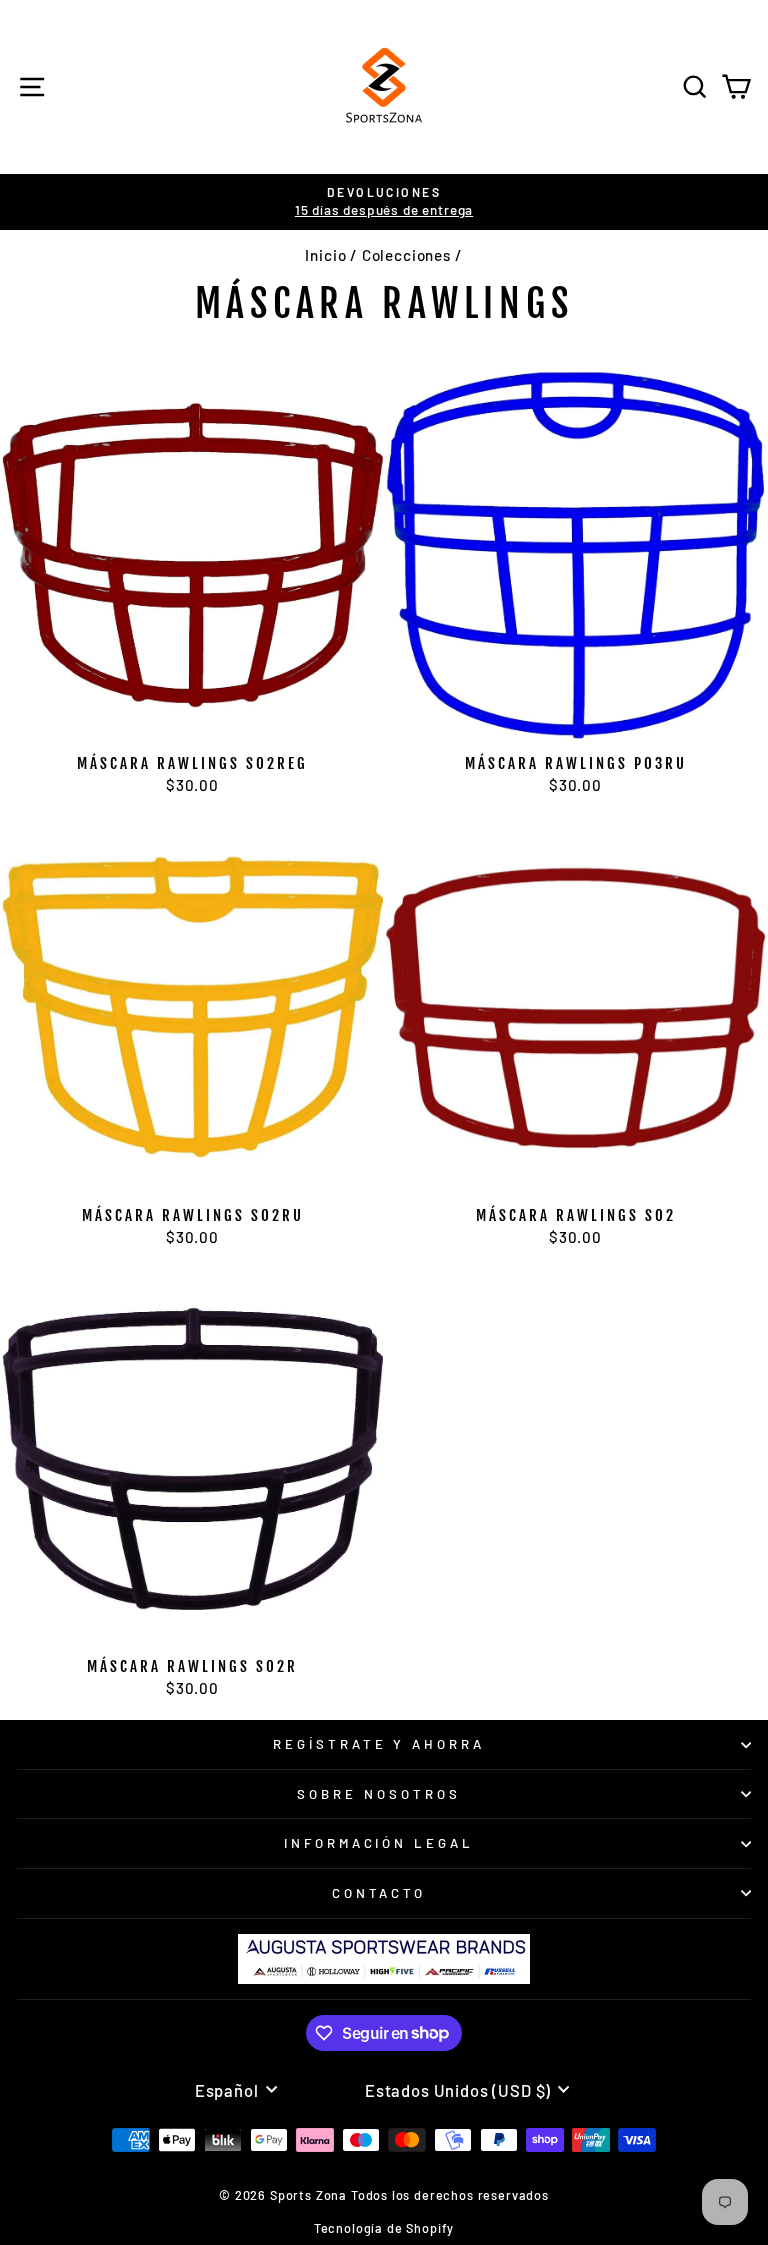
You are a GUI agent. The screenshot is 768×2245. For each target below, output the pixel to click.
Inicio (325, 255)
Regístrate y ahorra (379, 1744)
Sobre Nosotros (379, 1794)
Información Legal (379, 1843)
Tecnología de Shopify (384, 2228)
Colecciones (406, 255)
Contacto (379, 1893)
